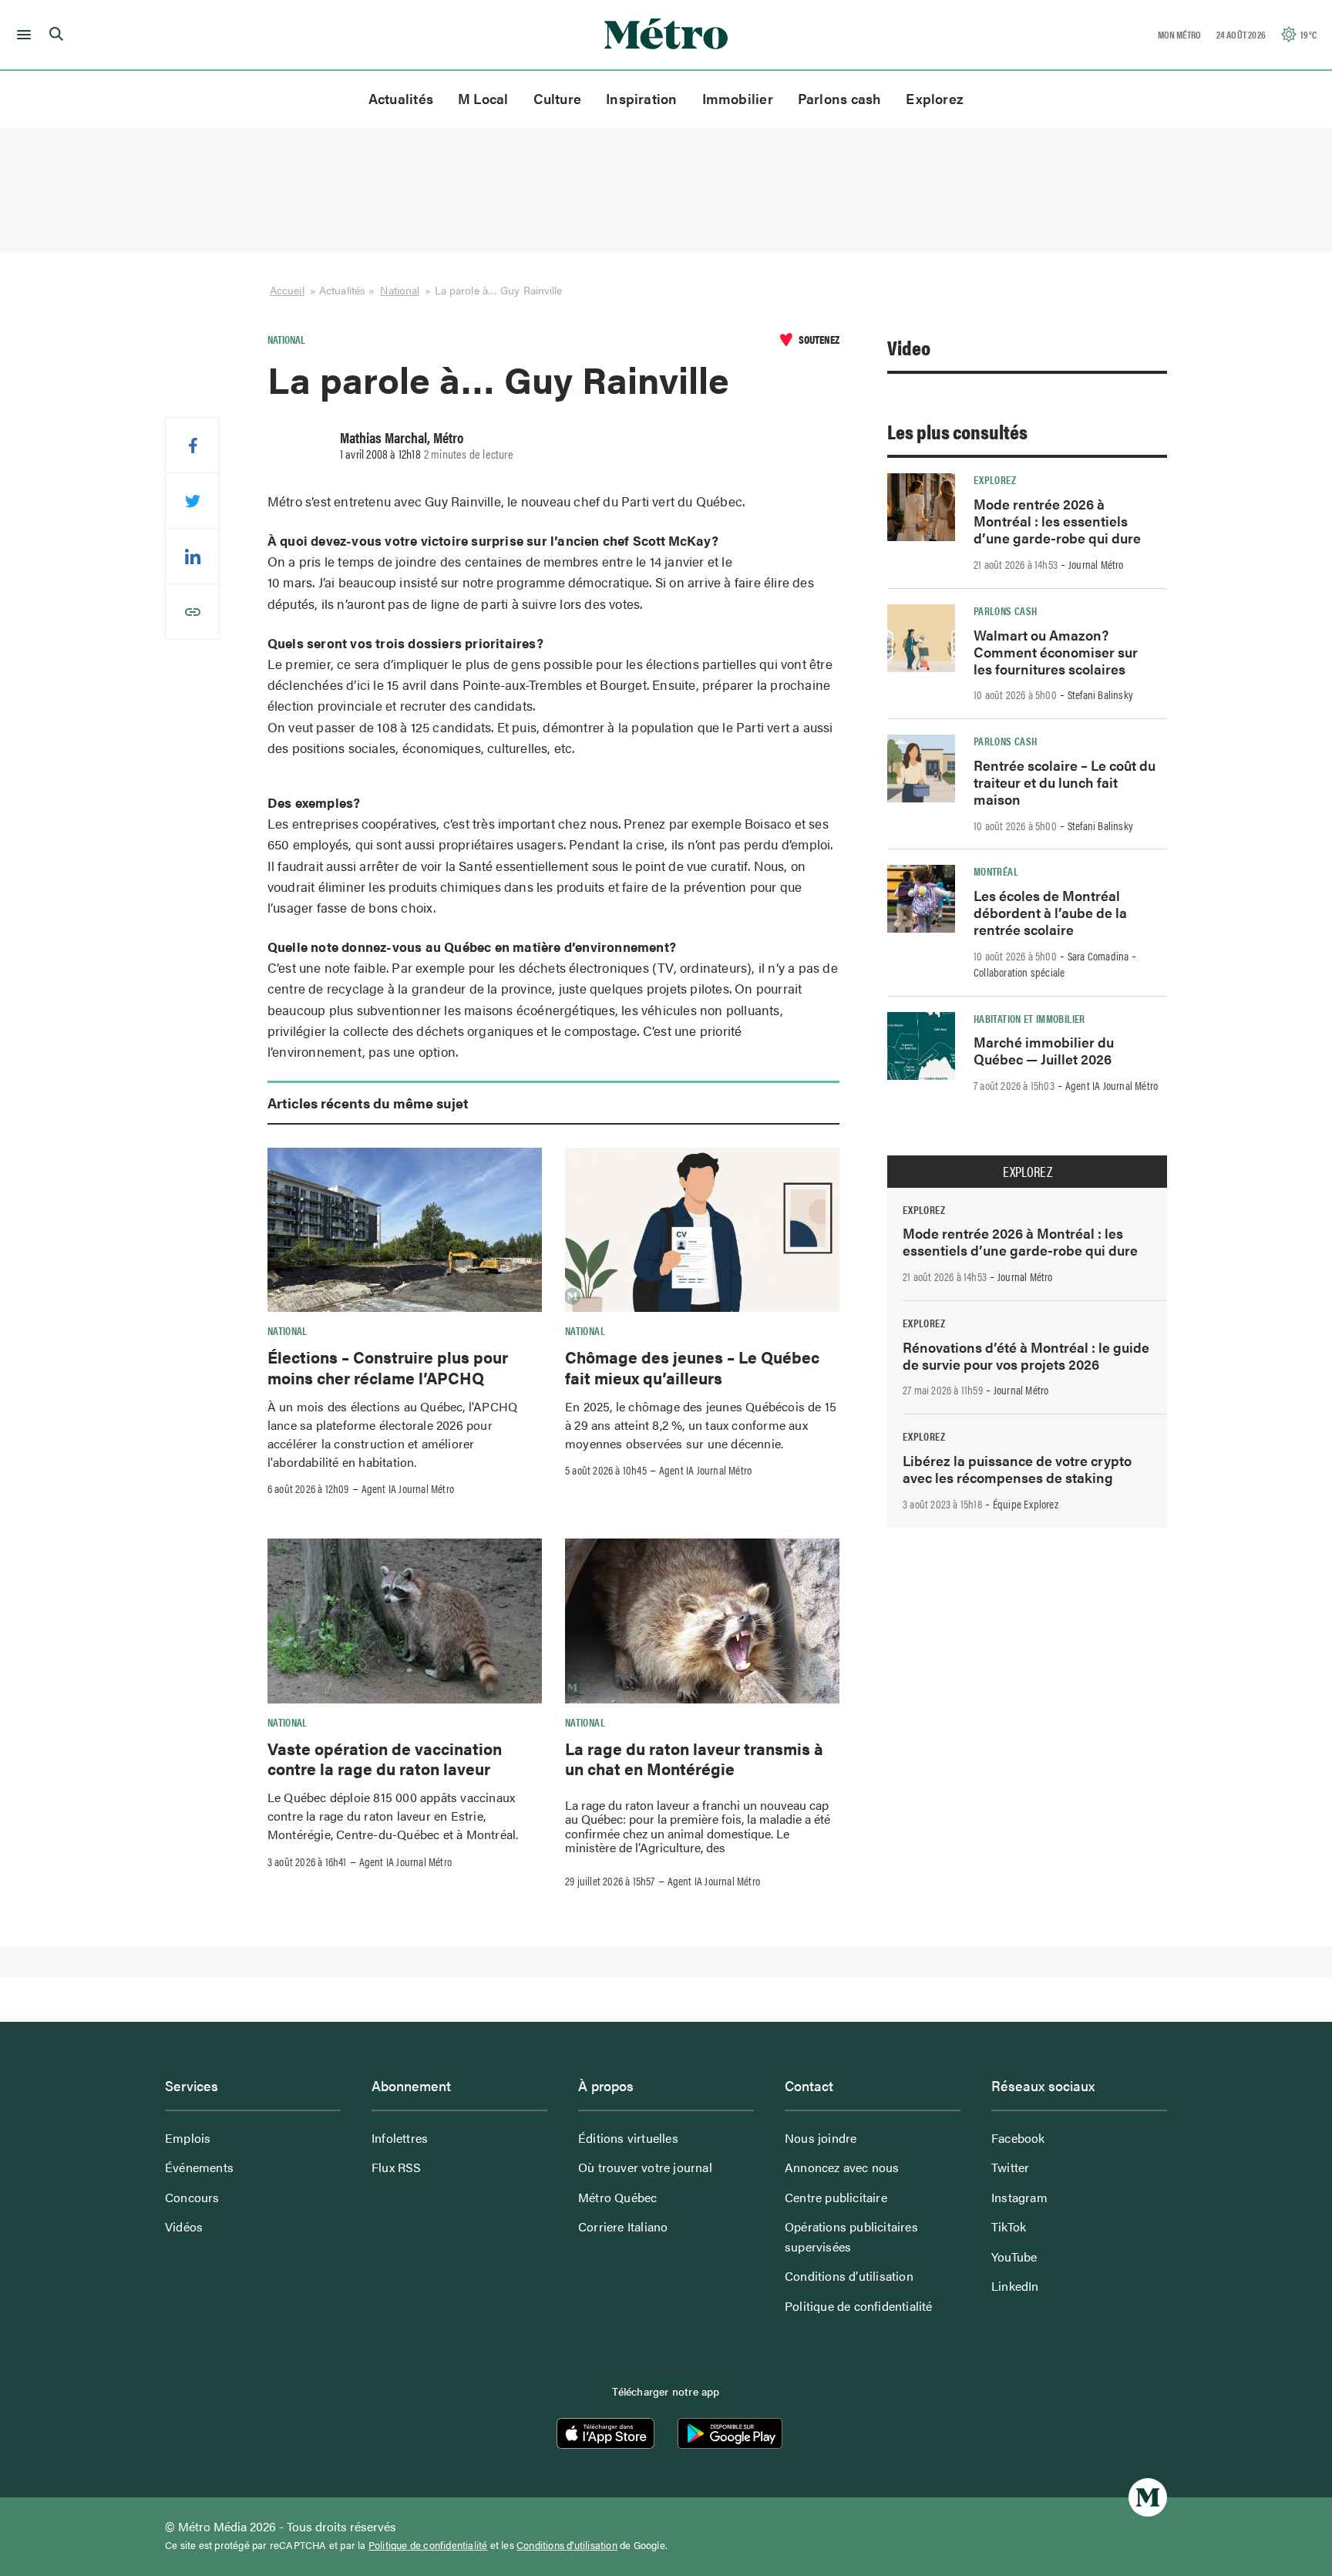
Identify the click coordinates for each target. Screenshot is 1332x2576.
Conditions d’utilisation (849, 2276)
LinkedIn (1015, 2286)
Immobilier (738, 98)
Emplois (188, 2138)
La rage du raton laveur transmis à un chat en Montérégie (694, 1758)
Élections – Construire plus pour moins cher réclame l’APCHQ (388, 1367)
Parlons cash (840, 98)
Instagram (1019, 2197)
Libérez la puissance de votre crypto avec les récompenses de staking (1017, 1469)
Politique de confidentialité (859, 2306)
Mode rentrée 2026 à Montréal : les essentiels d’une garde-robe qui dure (1057, 521)
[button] (21, 35)
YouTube (1014, 2257)
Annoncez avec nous (842, 2167)
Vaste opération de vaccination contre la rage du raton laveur (385, 1758)
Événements (199, 2167)
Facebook (1018, 2138)
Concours (192, 2197)
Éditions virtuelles (628, 2138)
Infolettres (400, 2138)
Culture (558, 98)
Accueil (287, 290)
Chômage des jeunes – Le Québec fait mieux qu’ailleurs (692, 1367)
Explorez (935, 98)
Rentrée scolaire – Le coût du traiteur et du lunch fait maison (1065, 782)
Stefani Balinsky (1100, 694)
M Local (483, 98)
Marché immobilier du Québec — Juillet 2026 (1044, 1050)
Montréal (996, 871)
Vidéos (184, 2226)
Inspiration (641, 98)
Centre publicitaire (836, 2197)
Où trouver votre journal (645, 2167)
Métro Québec (617, 2197)
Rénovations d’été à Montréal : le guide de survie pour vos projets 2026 (1026, 1355)
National (400, 290)
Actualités (401, 98)
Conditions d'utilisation (567, 2545)
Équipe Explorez (1026, 1504)
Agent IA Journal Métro (408, 1488)
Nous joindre (821, 2138)
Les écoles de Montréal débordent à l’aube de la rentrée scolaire (1050, 912)
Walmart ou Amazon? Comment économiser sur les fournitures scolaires (1056, 652)
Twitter (1010, 2167)
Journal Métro (1096, 564)
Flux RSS (397, 2167)
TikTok (1009, 2226)
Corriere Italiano (623, 2226)
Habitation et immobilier (1029, 1018)
